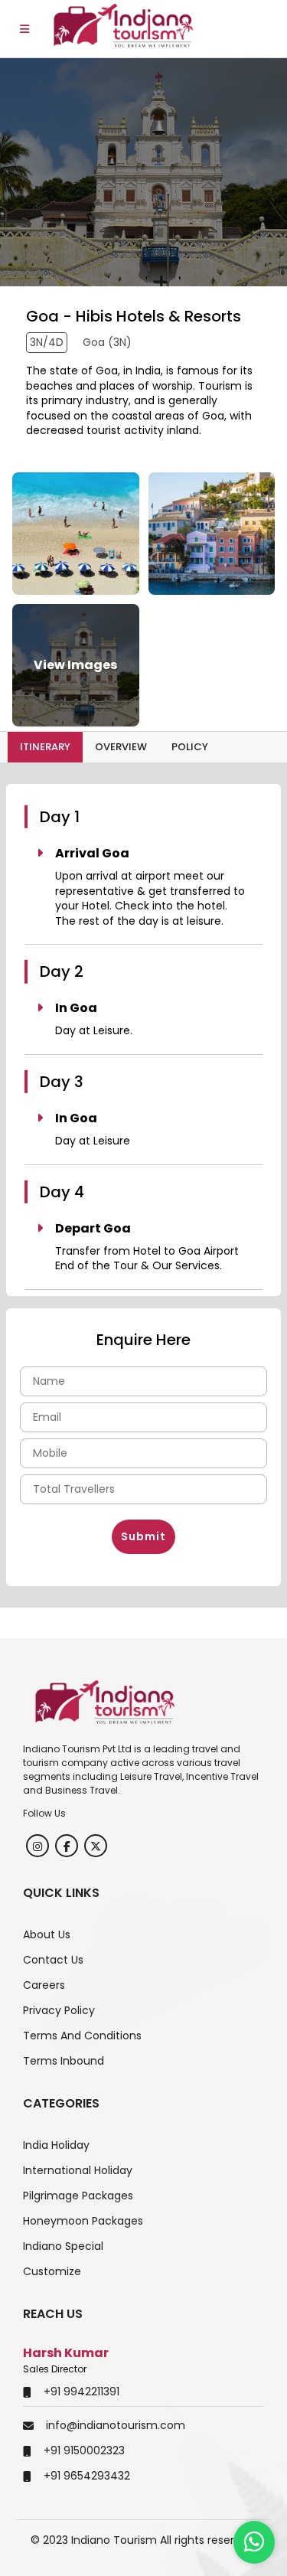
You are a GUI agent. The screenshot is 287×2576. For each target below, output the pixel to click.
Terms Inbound (64, 2061)
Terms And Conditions (82, 2036)
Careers (44, 1985)
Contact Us (53, 1960)
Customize (52, 2271)
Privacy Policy (59, 2010)
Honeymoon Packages (83, 2221)
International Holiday (78, 2170)
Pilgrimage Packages (78, 2196)
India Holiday (56, 2145)
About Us (47, 1934)
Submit (143, 1536)
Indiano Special (63, 2246)
